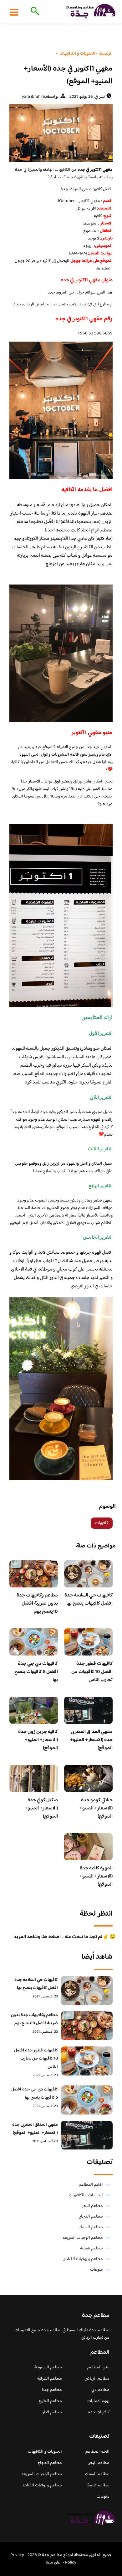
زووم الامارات (98, 2401)
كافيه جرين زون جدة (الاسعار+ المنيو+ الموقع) (38, 1740)
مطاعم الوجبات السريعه (83, 2238)
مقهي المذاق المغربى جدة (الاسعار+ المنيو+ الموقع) (91, 1740)
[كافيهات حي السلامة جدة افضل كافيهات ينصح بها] (87, 1990)
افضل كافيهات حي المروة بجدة (87, 189)
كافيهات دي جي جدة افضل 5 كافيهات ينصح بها (36, 1672)
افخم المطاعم (91, 2185)
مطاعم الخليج (50, 2401)
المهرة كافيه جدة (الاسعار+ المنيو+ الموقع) (96, 1876)
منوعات (97, 2270)
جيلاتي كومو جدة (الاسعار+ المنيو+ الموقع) (96, 1808)
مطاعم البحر (92, 2206)
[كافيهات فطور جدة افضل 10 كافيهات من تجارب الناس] (87, 2061)
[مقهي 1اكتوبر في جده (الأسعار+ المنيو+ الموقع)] (61, 133)
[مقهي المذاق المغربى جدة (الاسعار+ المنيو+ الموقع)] (87, 2135)
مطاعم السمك (91, 2227)
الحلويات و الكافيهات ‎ (85, 2195)
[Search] (34, 12)
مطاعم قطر (52, 2412)
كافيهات (102, 1523)
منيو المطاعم (98, 2367)
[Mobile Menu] (14, 12)
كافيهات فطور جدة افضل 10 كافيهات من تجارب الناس (92, 1672)
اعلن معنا (54, 2563)
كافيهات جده (99, 2412)
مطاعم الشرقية (50, 2379)
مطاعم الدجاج (91, 2217)
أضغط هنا (104, 269)
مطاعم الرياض (97, 2379)
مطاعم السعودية (48, 2367)
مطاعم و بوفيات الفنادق (83, 2259)
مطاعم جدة (52, 2390)
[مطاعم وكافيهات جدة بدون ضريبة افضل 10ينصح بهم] (87, 2026)
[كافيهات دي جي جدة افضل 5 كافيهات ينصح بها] (87, 2100)
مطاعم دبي (100, 2390)
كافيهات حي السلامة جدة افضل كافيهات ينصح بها (89, 1599)
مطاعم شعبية (91, 2248)
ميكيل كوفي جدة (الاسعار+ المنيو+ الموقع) (41, 1808)
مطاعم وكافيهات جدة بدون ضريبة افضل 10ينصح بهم (37, 1604)
